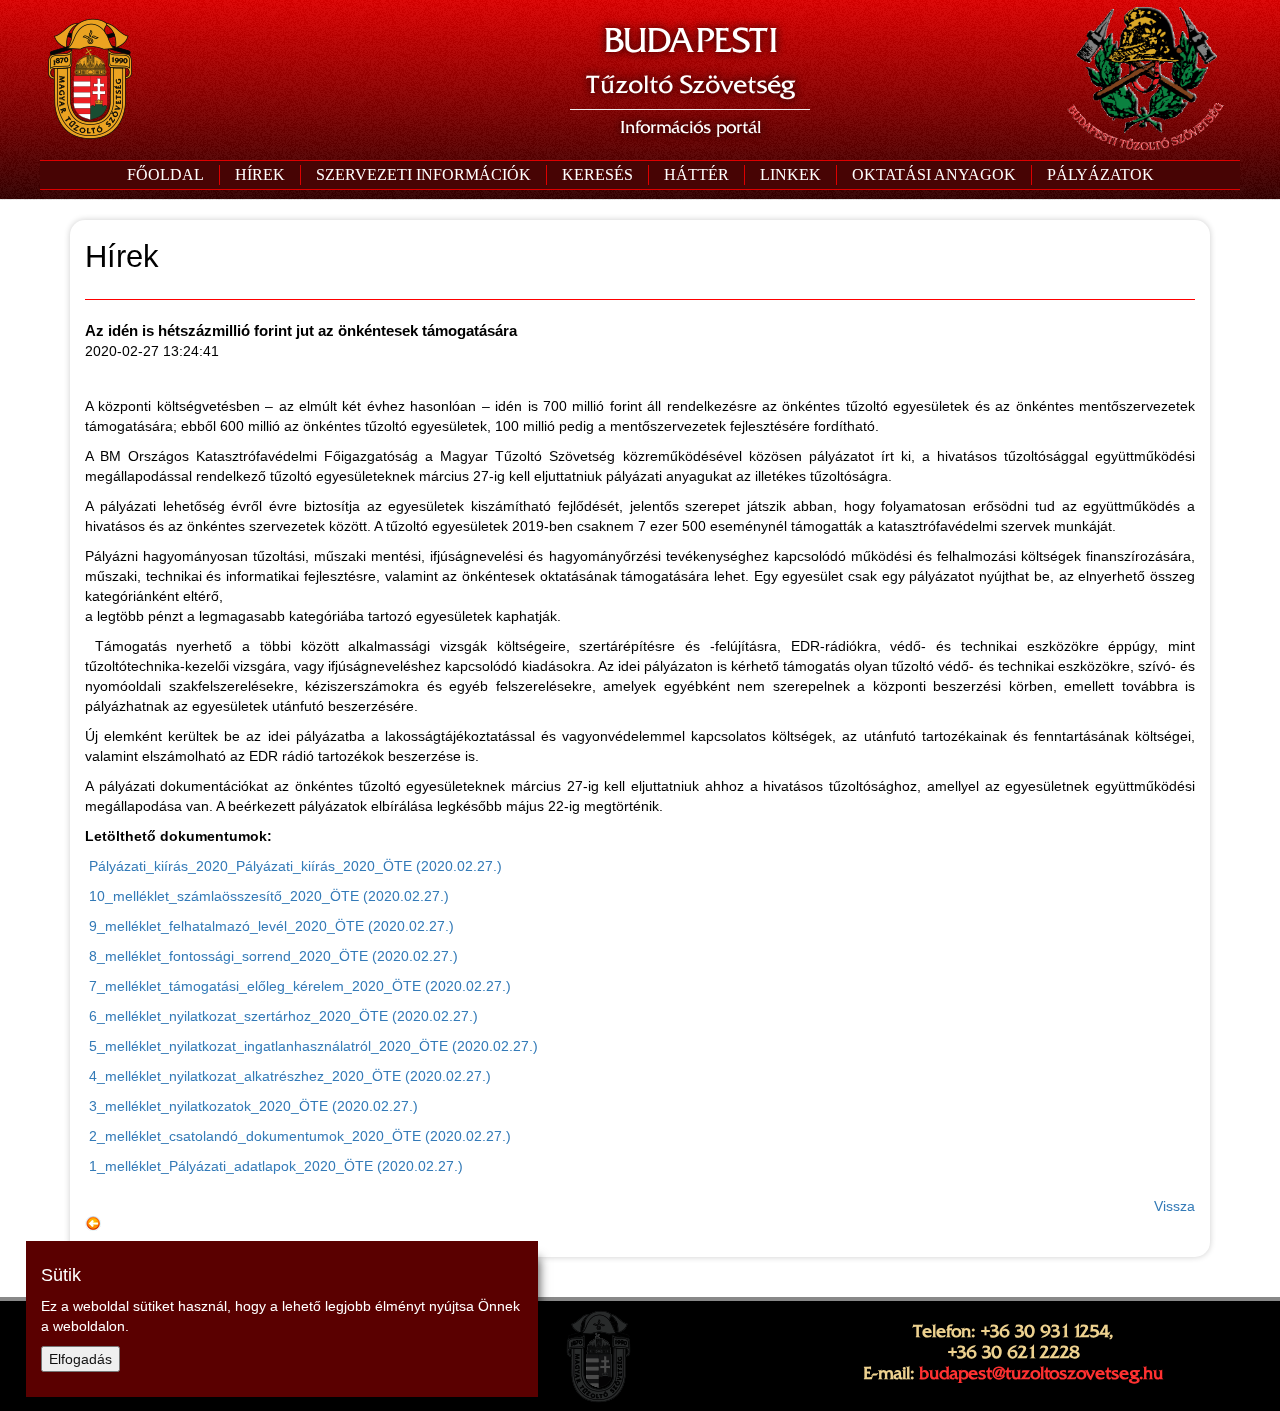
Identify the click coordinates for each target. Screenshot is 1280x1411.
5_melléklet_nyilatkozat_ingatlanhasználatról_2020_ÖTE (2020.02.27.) (311, 1046)
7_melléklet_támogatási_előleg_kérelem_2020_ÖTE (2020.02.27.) (298, 986)
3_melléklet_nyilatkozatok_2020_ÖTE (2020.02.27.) (251, 1106)
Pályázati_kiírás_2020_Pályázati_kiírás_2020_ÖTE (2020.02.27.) (293, 866)
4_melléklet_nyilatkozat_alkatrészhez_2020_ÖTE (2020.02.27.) (288, 1076)
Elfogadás (80, 1359)
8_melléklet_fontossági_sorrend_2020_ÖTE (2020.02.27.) (271, 956)
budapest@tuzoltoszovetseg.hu (1041, 1373)
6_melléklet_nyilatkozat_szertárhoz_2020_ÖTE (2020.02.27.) (281, 1016)
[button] (423, 175)
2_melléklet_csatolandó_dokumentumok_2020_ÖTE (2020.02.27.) (298, 1136)
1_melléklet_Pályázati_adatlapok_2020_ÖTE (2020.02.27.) (274, 1166)
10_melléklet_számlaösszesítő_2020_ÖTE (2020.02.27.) (267, 896)
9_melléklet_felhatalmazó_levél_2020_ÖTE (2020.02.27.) (269, 926)
